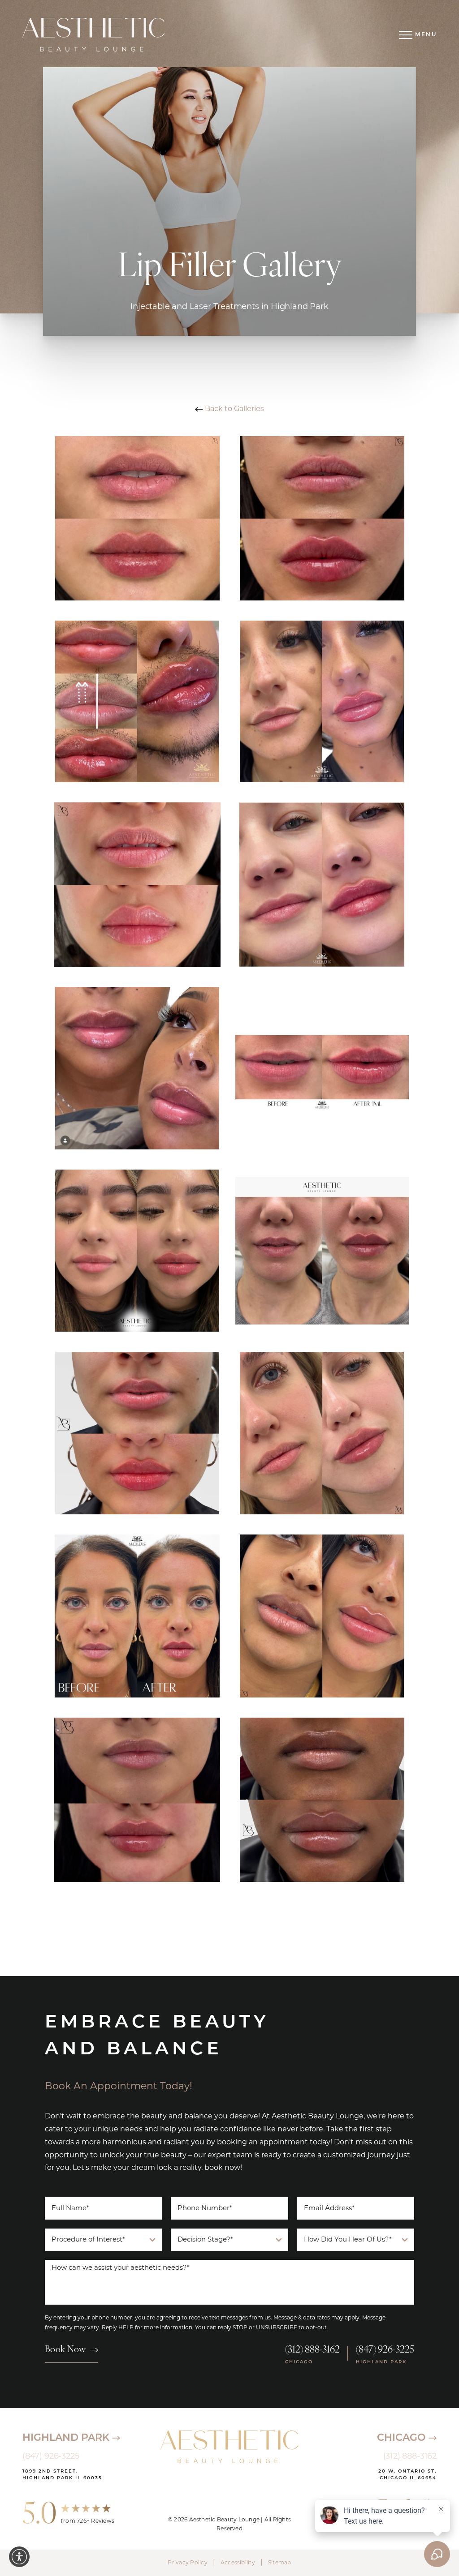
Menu (426, 35)
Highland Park (67, 2438)
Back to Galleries (234, 409)
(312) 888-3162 (312, 2350)
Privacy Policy (187, 2563)
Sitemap (280, 2563)
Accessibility (238, 2563)
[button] (19, 2557)
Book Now (65, 2350)
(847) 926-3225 (385, 2350)
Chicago (403, 2438)
